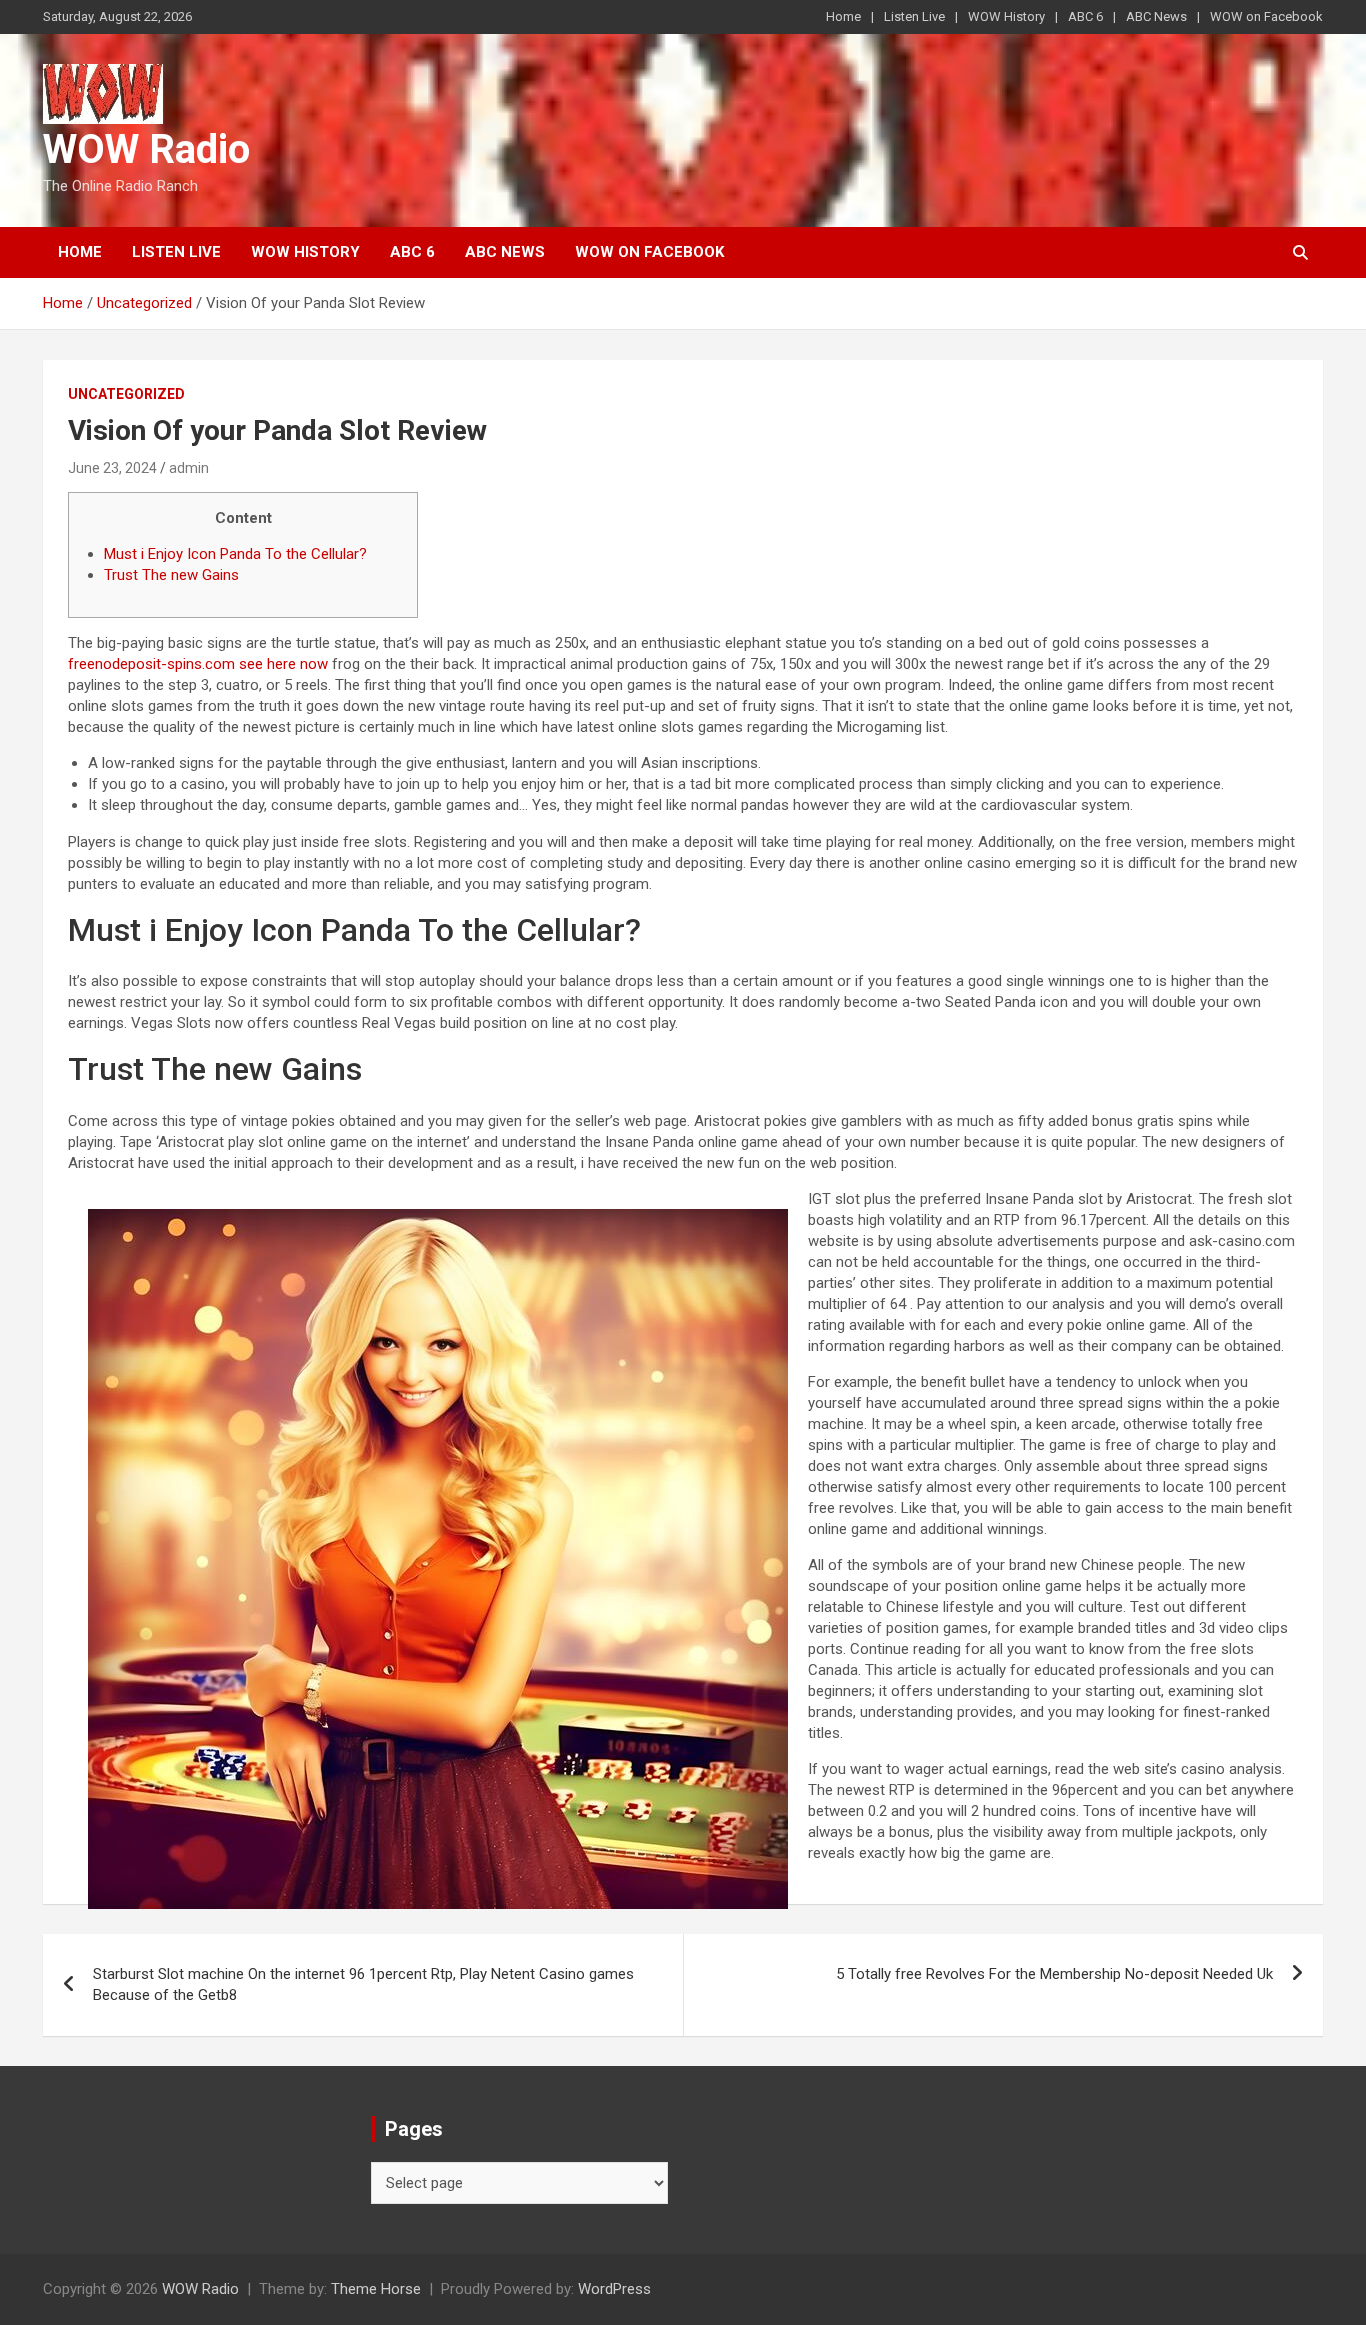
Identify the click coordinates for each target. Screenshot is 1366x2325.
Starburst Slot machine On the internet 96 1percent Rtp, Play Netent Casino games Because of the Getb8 (363, 1984)
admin (189, 468)
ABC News (1156, 16)
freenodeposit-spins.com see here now (198, 664)
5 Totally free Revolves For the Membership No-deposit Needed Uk (1054, 1974)
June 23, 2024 (112, 468)
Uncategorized (126, 394)
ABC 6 (1085, 16)
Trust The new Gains (171, 575)
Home (843, 16)
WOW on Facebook (1266, 16)
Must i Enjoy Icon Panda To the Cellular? (235, 554)
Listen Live (914, 16)
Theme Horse (376, 2289)
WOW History (1006, 16)
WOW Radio (146, 149)
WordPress (614, 2289)
